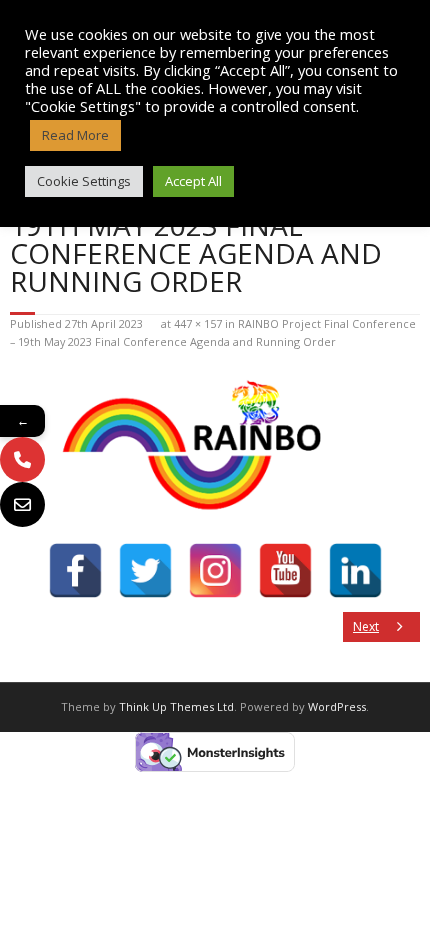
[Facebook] (75, 570)
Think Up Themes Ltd (176, 706)
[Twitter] (145, 570)
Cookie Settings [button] (84, 181)
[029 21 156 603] (22, 459)
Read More (75, 135)
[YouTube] (285, 570)
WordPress (337, 706)
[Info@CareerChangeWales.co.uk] (22, 504)
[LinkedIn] (355, 570)
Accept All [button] (193, 181)
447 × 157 (198, 323)
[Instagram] (215, 570)
